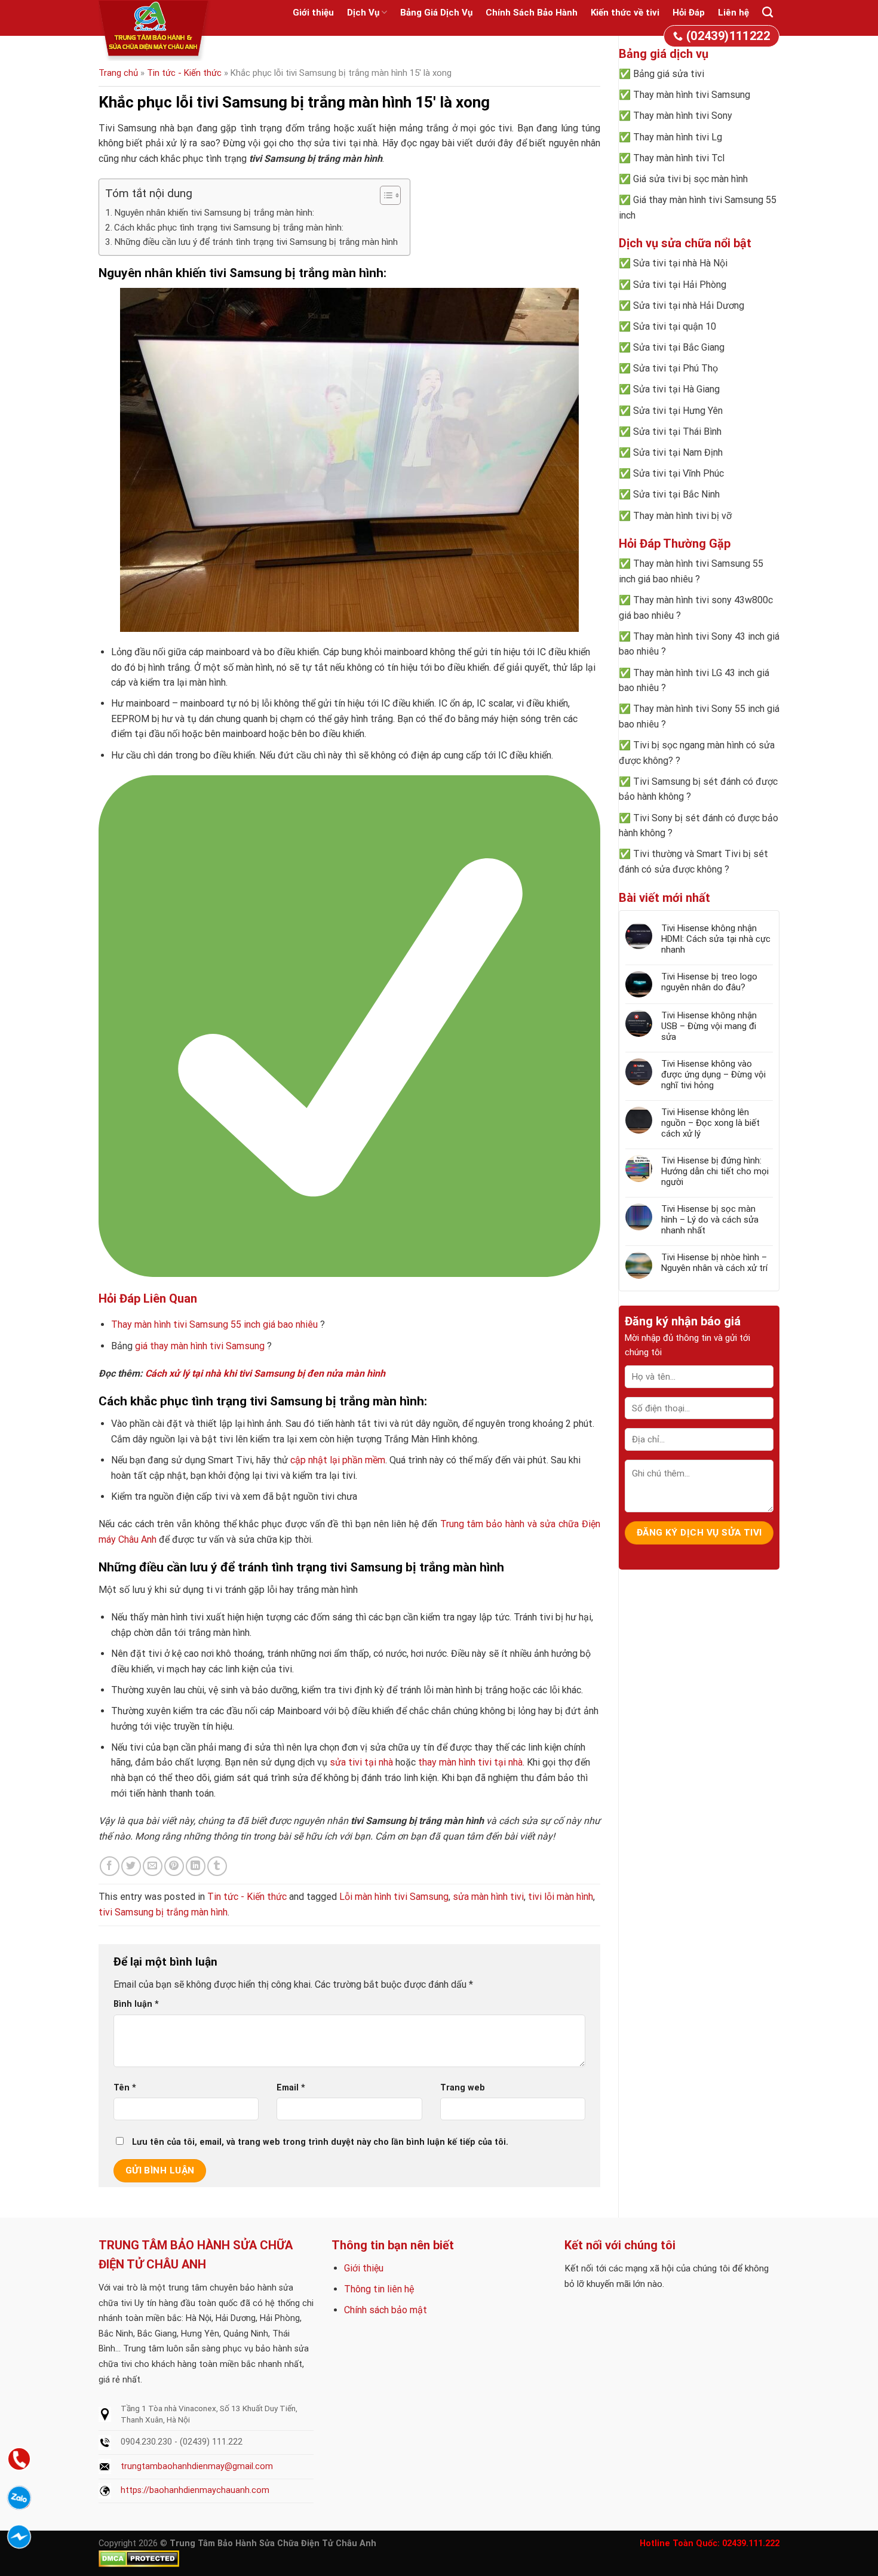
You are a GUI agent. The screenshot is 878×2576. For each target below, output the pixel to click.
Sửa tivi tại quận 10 (675, 326)
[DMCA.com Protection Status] (139, 2558)
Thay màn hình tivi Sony (683, 116)
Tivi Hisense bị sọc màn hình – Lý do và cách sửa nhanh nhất (710, 1220)
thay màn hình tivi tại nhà (470, 1762)
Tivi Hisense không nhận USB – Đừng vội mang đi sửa (709, 1026)
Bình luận (136, 2004)
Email (291, 2088)
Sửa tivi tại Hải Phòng (680, 285)
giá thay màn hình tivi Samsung (200, 1346)
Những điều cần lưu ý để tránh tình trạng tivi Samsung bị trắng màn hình (256, 242)
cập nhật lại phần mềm (338, 1460)
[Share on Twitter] (131, 1866)
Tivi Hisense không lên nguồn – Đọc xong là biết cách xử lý (710, 1123)
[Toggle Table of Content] (384, 195)
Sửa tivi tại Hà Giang (676, 389)
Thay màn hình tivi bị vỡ (682, 516)
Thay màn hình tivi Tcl (679, 158)
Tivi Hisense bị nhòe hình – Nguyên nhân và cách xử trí (714, 1263)
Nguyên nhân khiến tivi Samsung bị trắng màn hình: (214, 213)
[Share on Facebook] (110, 1866)
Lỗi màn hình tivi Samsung (394, 1897)
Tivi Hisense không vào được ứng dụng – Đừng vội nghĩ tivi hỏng (713, 1074)
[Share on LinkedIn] (196, 1866)
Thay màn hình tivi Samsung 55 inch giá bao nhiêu (214, 1324)
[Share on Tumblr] (217, 1866)
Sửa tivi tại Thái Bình (677, 432)
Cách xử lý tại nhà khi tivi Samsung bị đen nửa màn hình (265, 1373)
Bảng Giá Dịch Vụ (436, 13)
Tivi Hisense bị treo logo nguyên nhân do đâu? (709, 982)
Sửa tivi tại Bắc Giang (679, 347)
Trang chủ (118, 73)
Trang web (463, 2088)
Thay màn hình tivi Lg (678, 137)
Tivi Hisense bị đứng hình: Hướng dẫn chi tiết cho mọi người (715, 1171)
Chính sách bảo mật (386, 2310)
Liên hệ (733, 13)
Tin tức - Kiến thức (184, 73)
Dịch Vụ (363, 13)
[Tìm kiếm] (768, 13)
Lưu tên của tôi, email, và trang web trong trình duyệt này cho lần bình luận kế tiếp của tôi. (320, 2142)
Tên (125, 2088)
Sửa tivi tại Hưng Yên (678, 411)
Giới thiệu (313, 13)
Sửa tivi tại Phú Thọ (676, 368)
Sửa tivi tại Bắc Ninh (676, 494)
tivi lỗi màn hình (561, 1897)
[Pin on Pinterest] (174, 1866)
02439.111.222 (751, 2543)
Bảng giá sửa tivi (669, 74)
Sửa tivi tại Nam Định (678, 452)
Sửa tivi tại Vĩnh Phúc (679, 473)
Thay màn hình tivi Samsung (692, 95)
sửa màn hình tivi (488, 1897)
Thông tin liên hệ (379, 2289)
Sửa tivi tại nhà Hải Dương (689, 306)
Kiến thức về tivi (625, 13)
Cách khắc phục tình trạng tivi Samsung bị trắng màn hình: (229, 228)
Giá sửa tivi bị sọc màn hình (690, 179)
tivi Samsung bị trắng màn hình (163, 1912)
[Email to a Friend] (153, 1866)
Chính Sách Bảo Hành (532, 13)
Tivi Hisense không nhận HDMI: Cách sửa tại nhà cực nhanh (716, 939)
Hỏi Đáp (689, 13)
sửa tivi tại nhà (361, 1762)
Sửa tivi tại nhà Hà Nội (680, 263)
